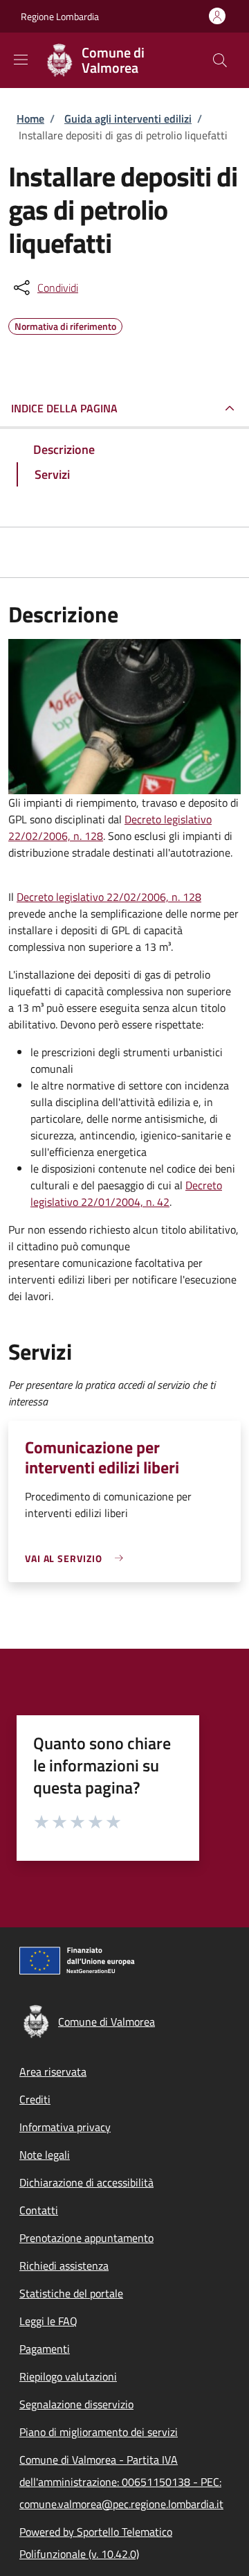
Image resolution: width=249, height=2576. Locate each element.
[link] (77, 1558)
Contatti (39, 2210)
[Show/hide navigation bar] (21, 60)
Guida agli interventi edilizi (128, 119)
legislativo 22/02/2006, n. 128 (129, 897)
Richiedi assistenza (64, 2266)
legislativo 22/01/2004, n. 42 (100, 1202)
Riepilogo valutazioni (68, 2376)
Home (30, 119)
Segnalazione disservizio (76, 2404)
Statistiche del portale (71, 2293)
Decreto (144, 819)
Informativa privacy (65, 2127)
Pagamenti (45, 2349)
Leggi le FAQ (48, 2321)
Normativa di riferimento (65, 324)
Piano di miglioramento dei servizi (99, 2432)
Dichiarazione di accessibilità (86, 2182)
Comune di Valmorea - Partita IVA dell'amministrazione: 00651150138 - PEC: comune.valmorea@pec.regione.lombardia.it (121, 2482)
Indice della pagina (64, 408)
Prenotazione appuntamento (86, 2238)
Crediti (35, 2099)
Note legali (45, 2155)
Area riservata (53, 2071)
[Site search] (220, 60)
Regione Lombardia (60, 16)
